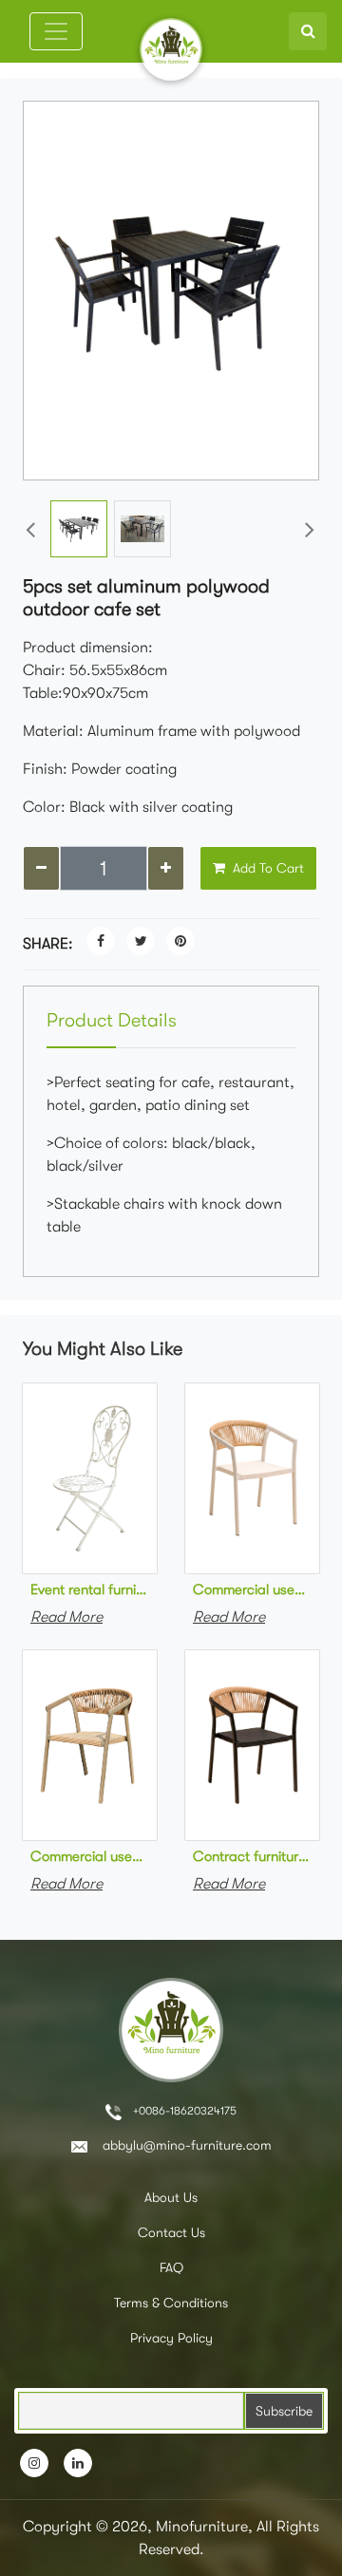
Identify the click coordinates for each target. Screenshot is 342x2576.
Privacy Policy (171, 2338)
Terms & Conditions (171, 2303)
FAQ (171, 2267)
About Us (171, 2197)
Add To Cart (266, 868)
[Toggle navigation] (56, 31)
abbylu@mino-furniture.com (185, 2145)
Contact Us (171, 2232)
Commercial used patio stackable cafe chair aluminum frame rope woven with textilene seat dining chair (90, 1856)
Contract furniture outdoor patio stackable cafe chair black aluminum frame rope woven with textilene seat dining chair (252, 1856)
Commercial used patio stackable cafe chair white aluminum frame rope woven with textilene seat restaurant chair (252, 1589)
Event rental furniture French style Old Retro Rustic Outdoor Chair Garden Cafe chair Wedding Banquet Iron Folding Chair (90, 1589)
